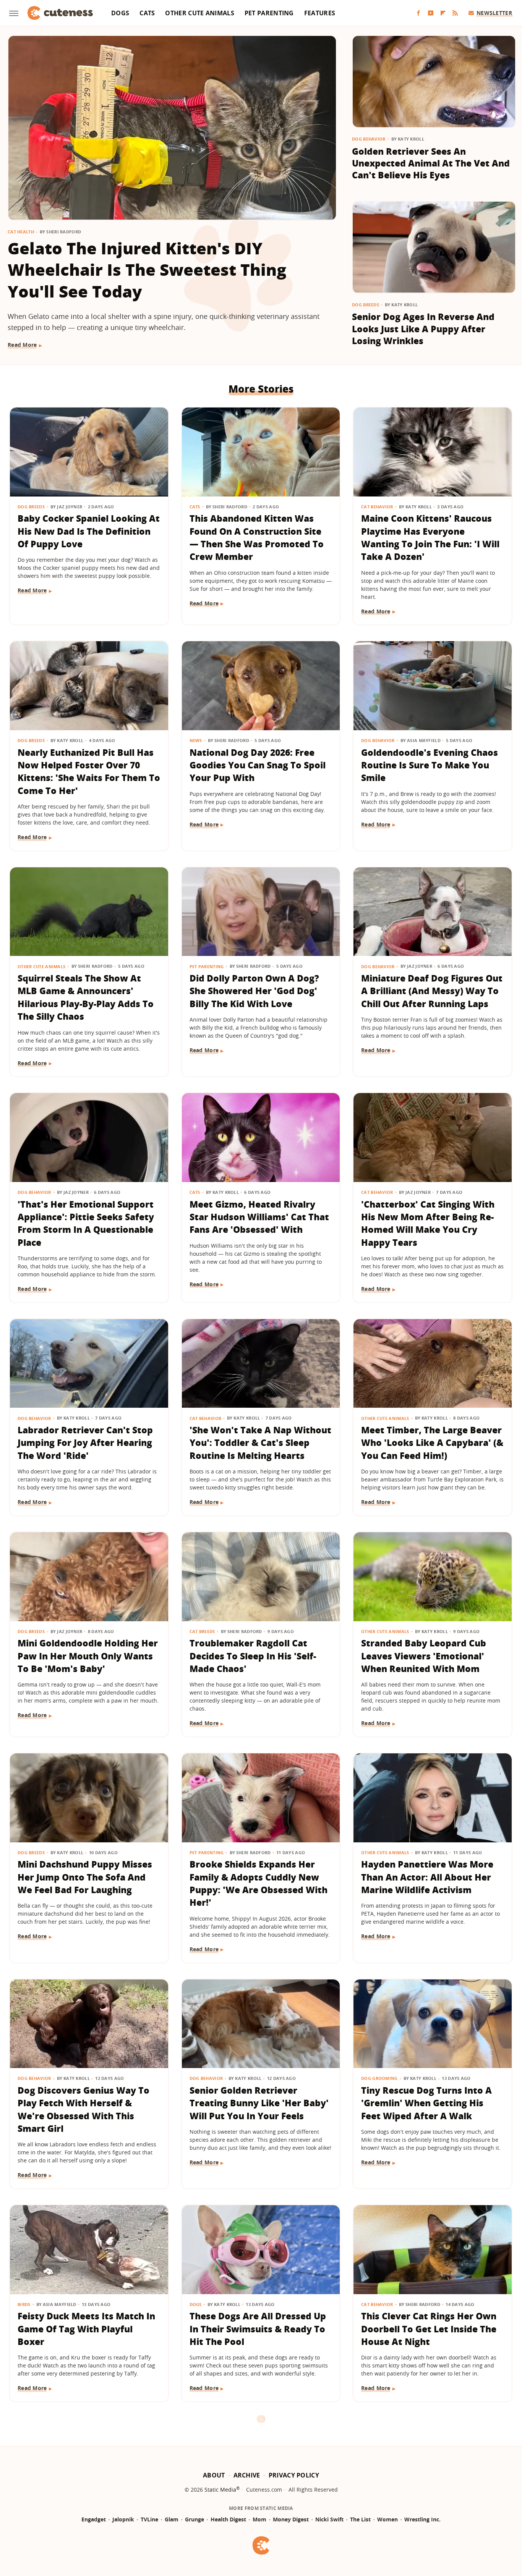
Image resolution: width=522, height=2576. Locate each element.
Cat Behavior (377, 507)
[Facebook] (418, 13)
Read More (22, 345)
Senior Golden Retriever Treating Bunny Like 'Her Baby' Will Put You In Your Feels (259, 2103)
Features (320, 13)
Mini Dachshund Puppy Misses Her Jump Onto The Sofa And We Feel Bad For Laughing (85, 1877)
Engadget (94, 2519)
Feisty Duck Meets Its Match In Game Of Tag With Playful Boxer (86, 2329)
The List (360, 2519)
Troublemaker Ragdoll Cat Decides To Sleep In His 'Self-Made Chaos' (253, 1656)
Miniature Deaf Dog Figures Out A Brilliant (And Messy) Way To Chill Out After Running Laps (432, 991)
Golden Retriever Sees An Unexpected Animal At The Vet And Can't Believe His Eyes (431, 163)
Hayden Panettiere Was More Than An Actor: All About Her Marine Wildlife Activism (427, 1877)
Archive (247, 2475)
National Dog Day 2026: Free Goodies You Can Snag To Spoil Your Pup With (258, 765)
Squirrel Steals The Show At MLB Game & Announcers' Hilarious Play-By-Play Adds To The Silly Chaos (86, 997)
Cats (147, 13)
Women (387, 2519)
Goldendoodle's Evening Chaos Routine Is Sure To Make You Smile (430, 765)
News (196, 740)
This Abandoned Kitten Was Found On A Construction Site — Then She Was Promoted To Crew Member (257, 537)
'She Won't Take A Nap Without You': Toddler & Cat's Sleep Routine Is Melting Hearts (260, 1443)
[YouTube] (431, 13)
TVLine (149, 2519)
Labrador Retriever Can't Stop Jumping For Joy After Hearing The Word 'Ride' (85, 1443)
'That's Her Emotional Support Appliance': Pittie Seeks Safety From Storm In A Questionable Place (86, 1223)
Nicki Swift (329, 2519)
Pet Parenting (269, 13)
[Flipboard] (443, 13)
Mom (259, 2519)
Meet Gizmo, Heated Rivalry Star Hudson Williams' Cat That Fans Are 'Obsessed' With (259, 1217)
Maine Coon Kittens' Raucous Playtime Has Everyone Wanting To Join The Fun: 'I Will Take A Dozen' (430, 537)
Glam (172, 2519)
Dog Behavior (369, 139)
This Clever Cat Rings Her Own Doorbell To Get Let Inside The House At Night (429, 2329)
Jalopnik (123, 2519)
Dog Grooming (379, 2078)
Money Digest (291, 2519)
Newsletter (494, 13)
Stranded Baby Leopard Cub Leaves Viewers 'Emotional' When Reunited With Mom (424, 1656)
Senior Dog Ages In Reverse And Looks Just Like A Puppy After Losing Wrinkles (423, 329)
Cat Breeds (202, 1631)
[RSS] (455, 13)
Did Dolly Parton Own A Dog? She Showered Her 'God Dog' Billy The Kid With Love (254, 991)
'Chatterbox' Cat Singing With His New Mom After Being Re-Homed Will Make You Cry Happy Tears (428, 1223)
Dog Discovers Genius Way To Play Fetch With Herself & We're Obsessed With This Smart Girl (83, 2109)
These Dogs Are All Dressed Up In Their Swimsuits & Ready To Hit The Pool (258, 2329)
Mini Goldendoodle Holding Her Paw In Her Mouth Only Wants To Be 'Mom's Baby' (88, 1656)
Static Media (220, 2489)
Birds (24, 2304)
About (214, 2475)
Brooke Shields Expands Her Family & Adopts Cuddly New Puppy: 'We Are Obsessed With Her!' (259, 1883)
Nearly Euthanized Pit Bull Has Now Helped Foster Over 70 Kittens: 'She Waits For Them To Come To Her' (89, 771)
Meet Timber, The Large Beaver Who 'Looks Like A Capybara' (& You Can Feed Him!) (432, 1443)
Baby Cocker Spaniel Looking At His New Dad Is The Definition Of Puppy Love (89, 531)
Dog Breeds (366, 305)
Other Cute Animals (199, 13)
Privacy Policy (294, 2475)
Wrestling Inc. (422, 2519)
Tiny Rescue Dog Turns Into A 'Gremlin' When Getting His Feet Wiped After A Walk (426, 2103)
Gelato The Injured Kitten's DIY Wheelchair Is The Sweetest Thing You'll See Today (147, 270)
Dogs (120, 13)
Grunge (195, 2519)
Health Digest (228, 2519)
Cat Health (21, 232)
